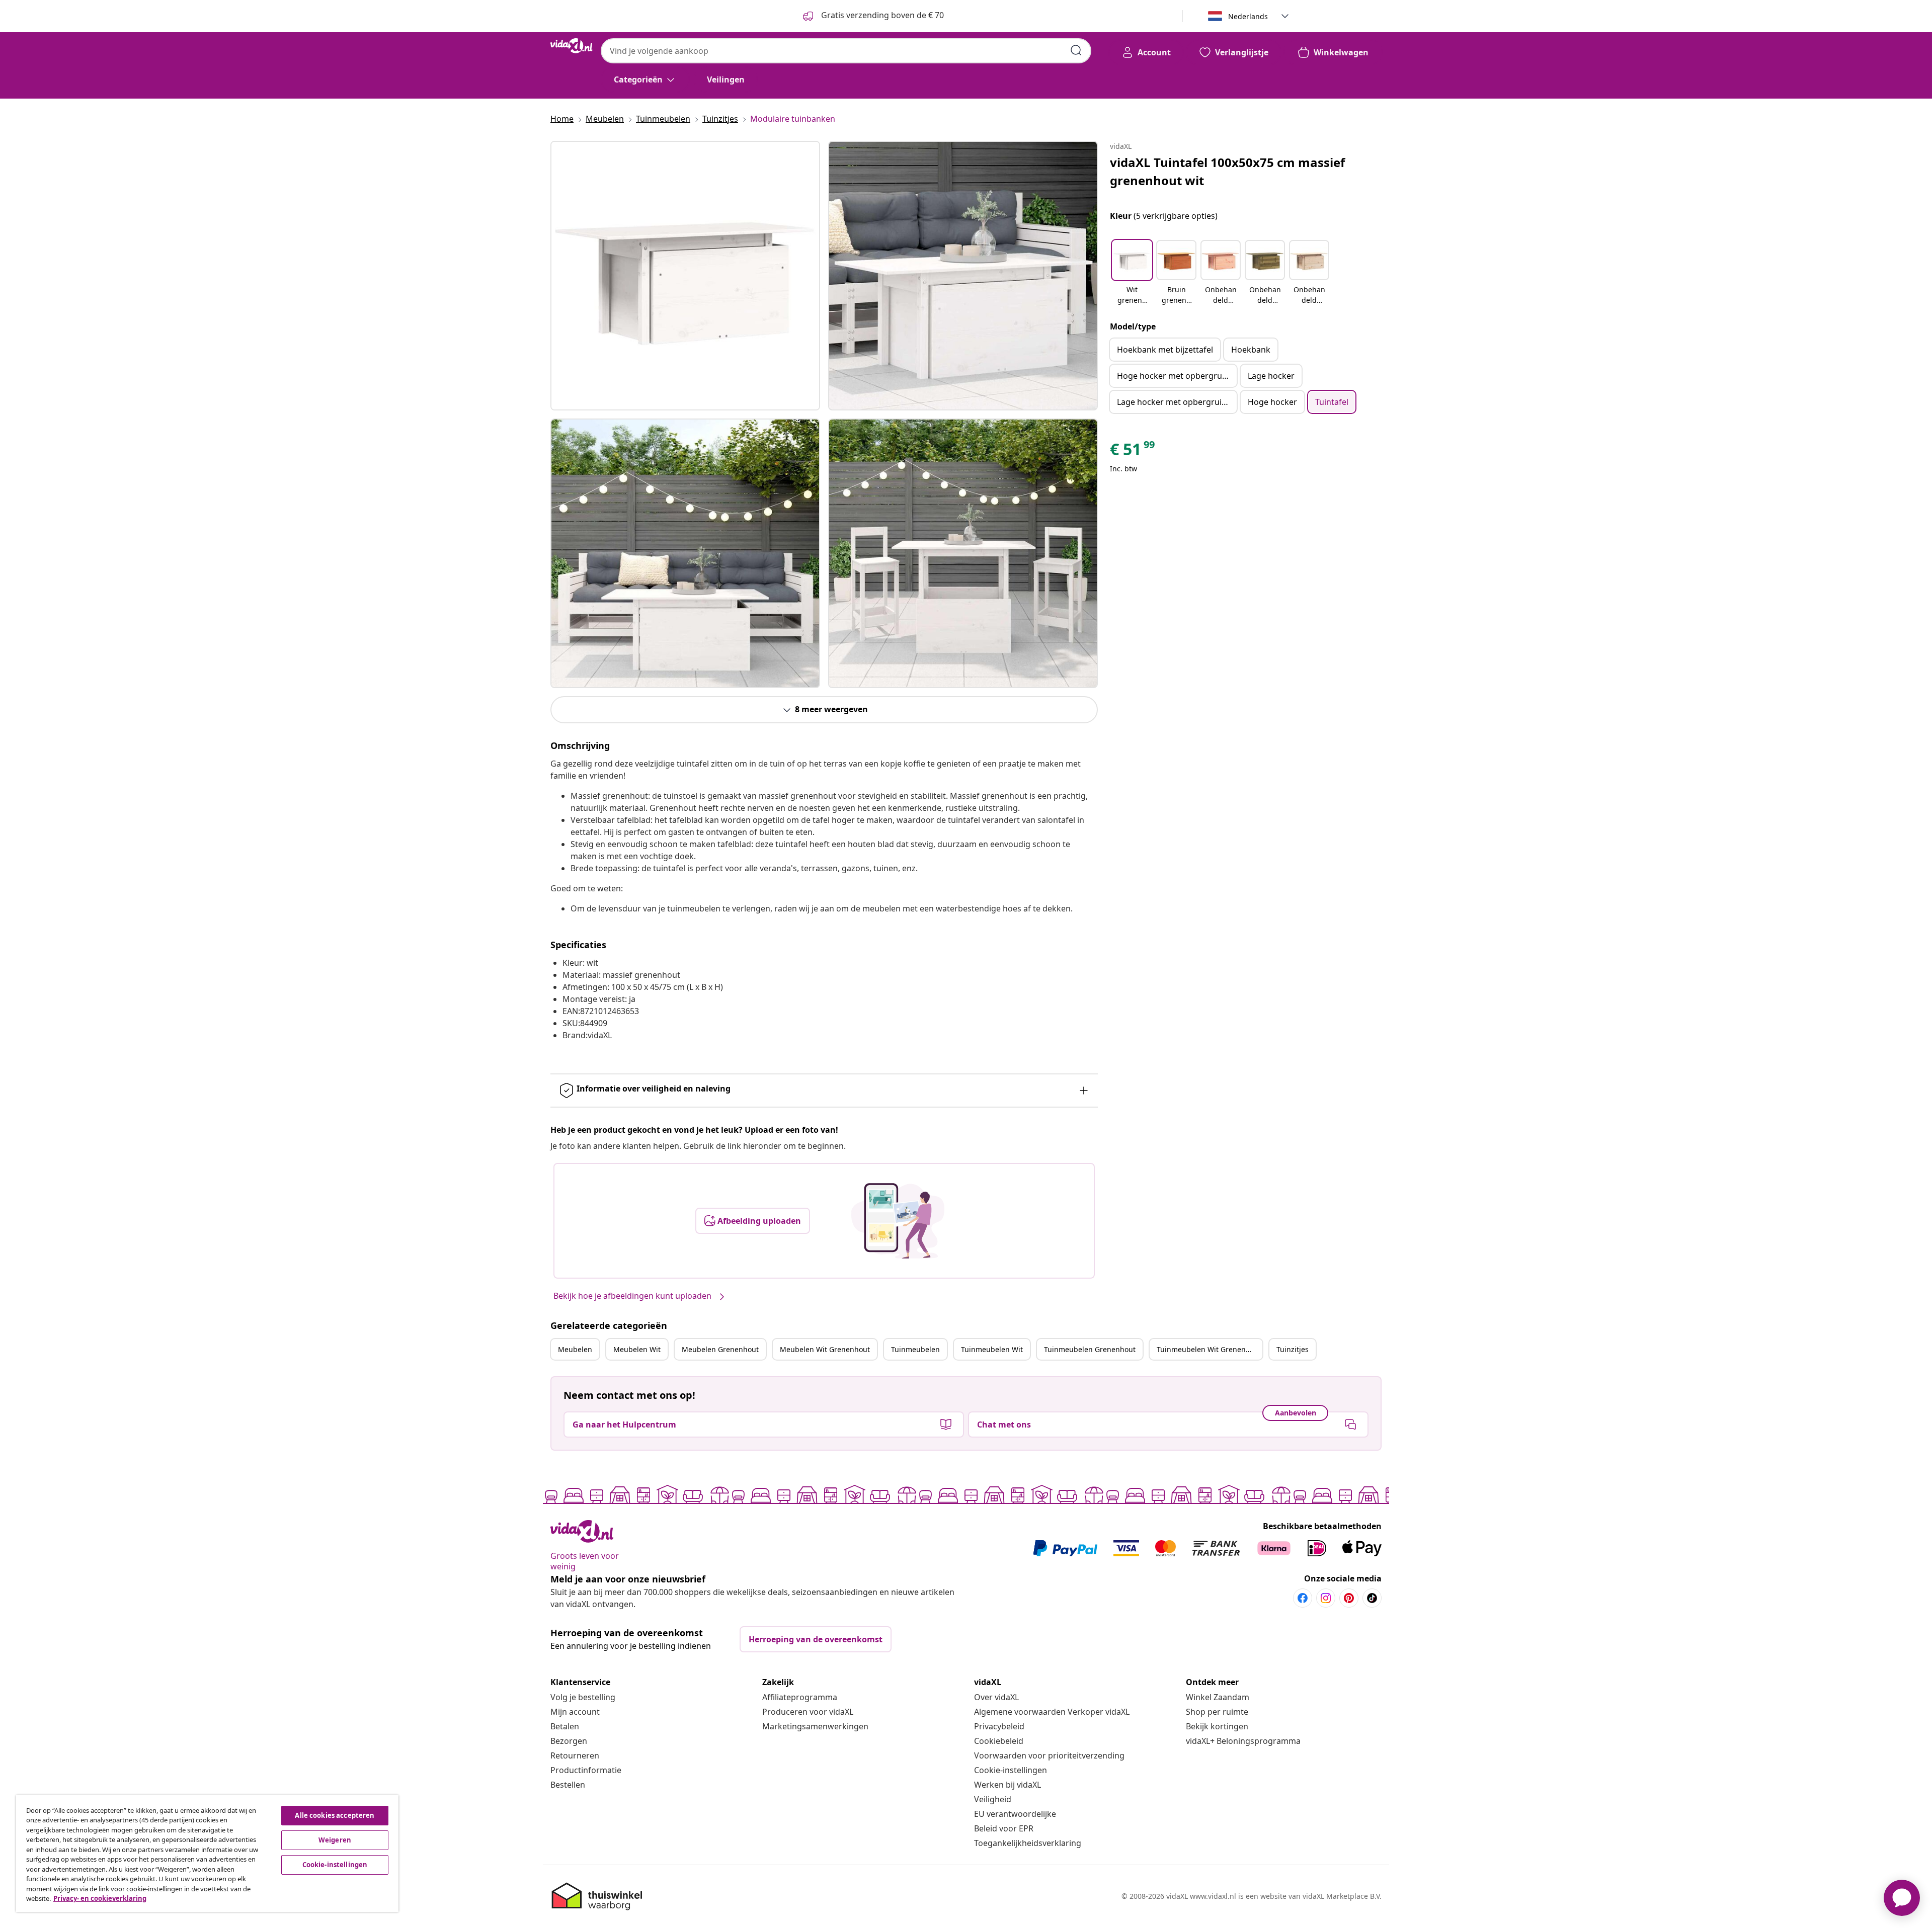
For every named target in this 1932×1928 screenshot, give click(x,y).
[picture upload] (898, 1221)
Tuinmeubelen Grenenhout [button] (1090, 1349)
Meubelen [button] (575, 1349)
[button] (1132, 273)
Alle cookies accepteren (335, 1815)
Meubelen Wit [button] (637, 1349)
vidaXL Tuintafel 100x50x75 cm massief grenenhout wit (1227, 171)
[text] (1133, 452)
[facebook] (1303, 1598)
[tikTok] (1372, 1598)
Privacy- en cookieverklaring (100, 1898)
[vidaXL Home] (572, 46)
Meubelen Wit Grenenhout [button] (825, 1349)
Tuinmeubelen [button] (915, 1349)
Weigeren (335, 1840)
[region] (207, 1854)
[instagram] (1326, 1598)
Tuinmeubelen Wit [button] (992, 1349)
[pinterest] (1349, 1598)
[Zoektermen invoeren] (1076, 50)
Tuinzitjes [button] (1293, 1349)
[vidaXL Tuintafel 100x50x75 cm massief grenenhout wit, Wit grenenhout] (685, 276)
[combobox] (846, 51)
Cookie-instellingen (1011, 1770)
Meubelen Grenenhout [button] (720, 1349)
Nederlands (1248, 16)
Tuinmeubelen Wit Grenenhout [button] (1209, 1349)
